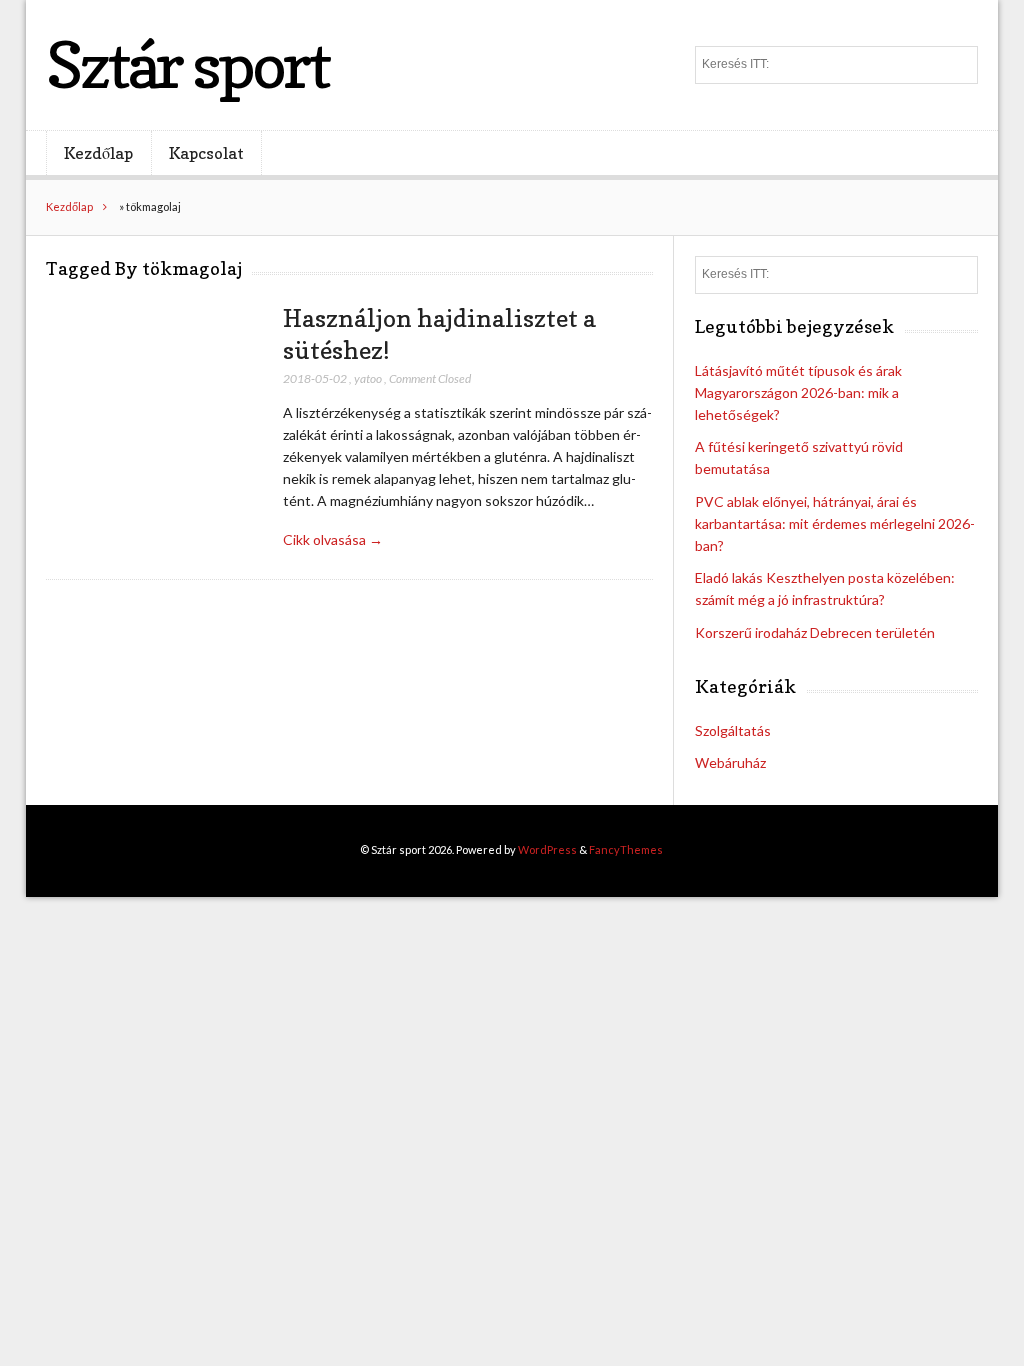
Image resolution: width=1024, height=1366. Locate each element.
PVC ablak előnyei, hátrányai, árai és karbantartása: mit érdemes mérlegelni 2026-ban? (835, 523)
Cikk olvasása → (333, 539)
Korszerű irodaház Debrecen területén (815, 632)
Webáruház (730, 762)
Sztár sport (187, 64)
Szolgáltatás (733, 730)
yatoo (368, 378)
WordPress (547, 849)
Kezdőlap (98, 153)
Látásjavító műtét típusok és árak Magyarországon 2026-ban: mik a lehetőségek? (798, 392)
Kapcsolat (206, 153)
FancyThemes (626, 849)
